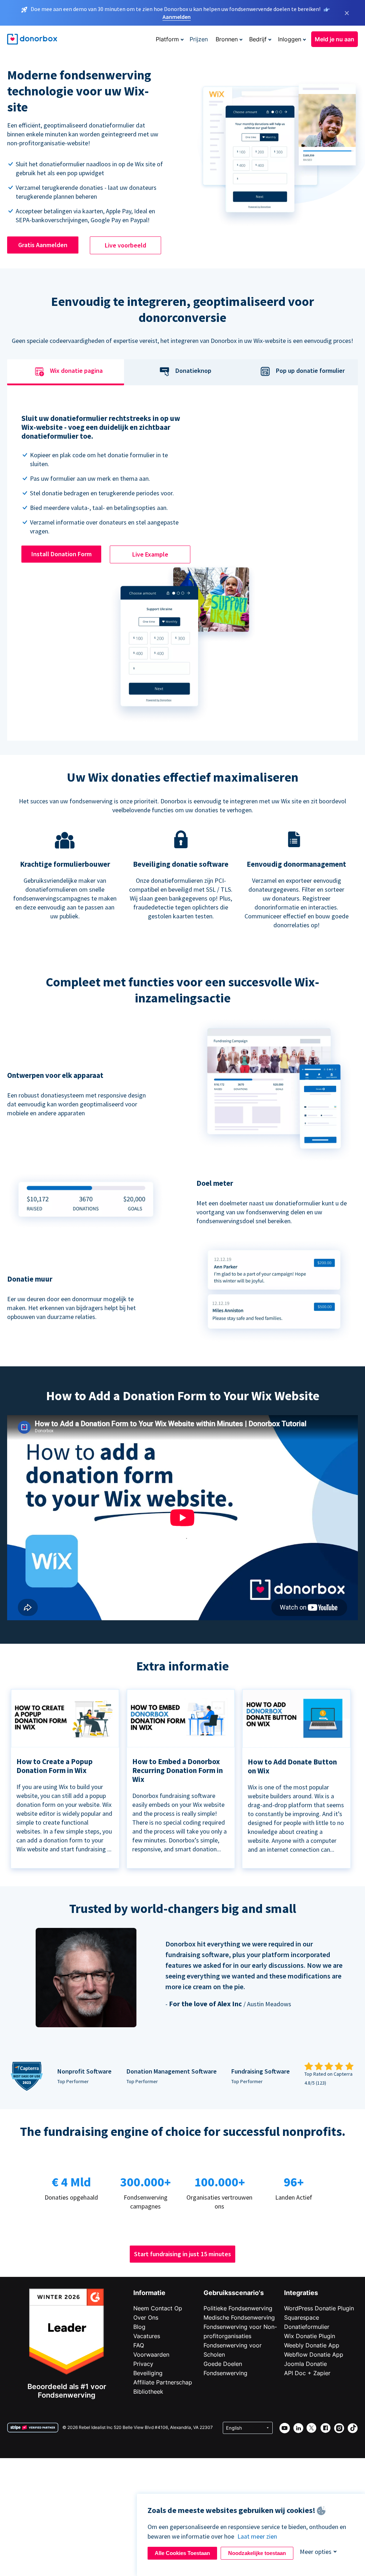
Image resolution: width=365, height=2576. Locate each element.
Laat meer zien (257, 2536)
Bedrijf (258, 39)
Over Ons (146, 2317)
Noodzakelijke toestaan (257, 2553)
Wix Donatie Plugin (310, 2336)
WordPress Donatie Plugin (319, 2308)
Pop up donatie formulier (310, 371)
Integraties (301, 2293)
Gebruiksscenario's (234, 2293)
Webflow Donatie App (314, 2355)
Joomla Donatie (305, 2364)
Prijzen (199, 39)
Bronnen (227, 39)
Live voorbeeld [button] (125, 245)
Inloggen (290, 39)
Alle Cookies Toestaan (182, 2553)
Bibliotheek (148, 2392)
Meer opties (316, 2552)
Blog (139, 2327)
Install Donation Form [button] (61, 554)
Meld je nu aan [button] (335, 39)
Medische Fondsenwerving (239, 2317)
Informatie (149, 2293)
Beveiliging (148, 2373)
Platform (167, 39)
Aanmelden (177, 17)
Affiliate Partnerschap (163, 2382)
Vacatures (147, 2336)
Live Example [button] (150, 554)
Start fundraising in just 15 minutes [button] (182, 2254)
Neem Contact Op (158, 2308)
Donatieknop (193, 371)
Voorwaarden (151, 2355)
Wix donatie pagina (76, 371)
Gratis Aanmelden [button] (43, 245)
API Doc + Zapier (307, 2373)
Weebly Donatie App (312, 2345)
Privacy (143, 2364)
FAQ (139, 2345)
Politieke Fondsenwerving (238, 2308)
